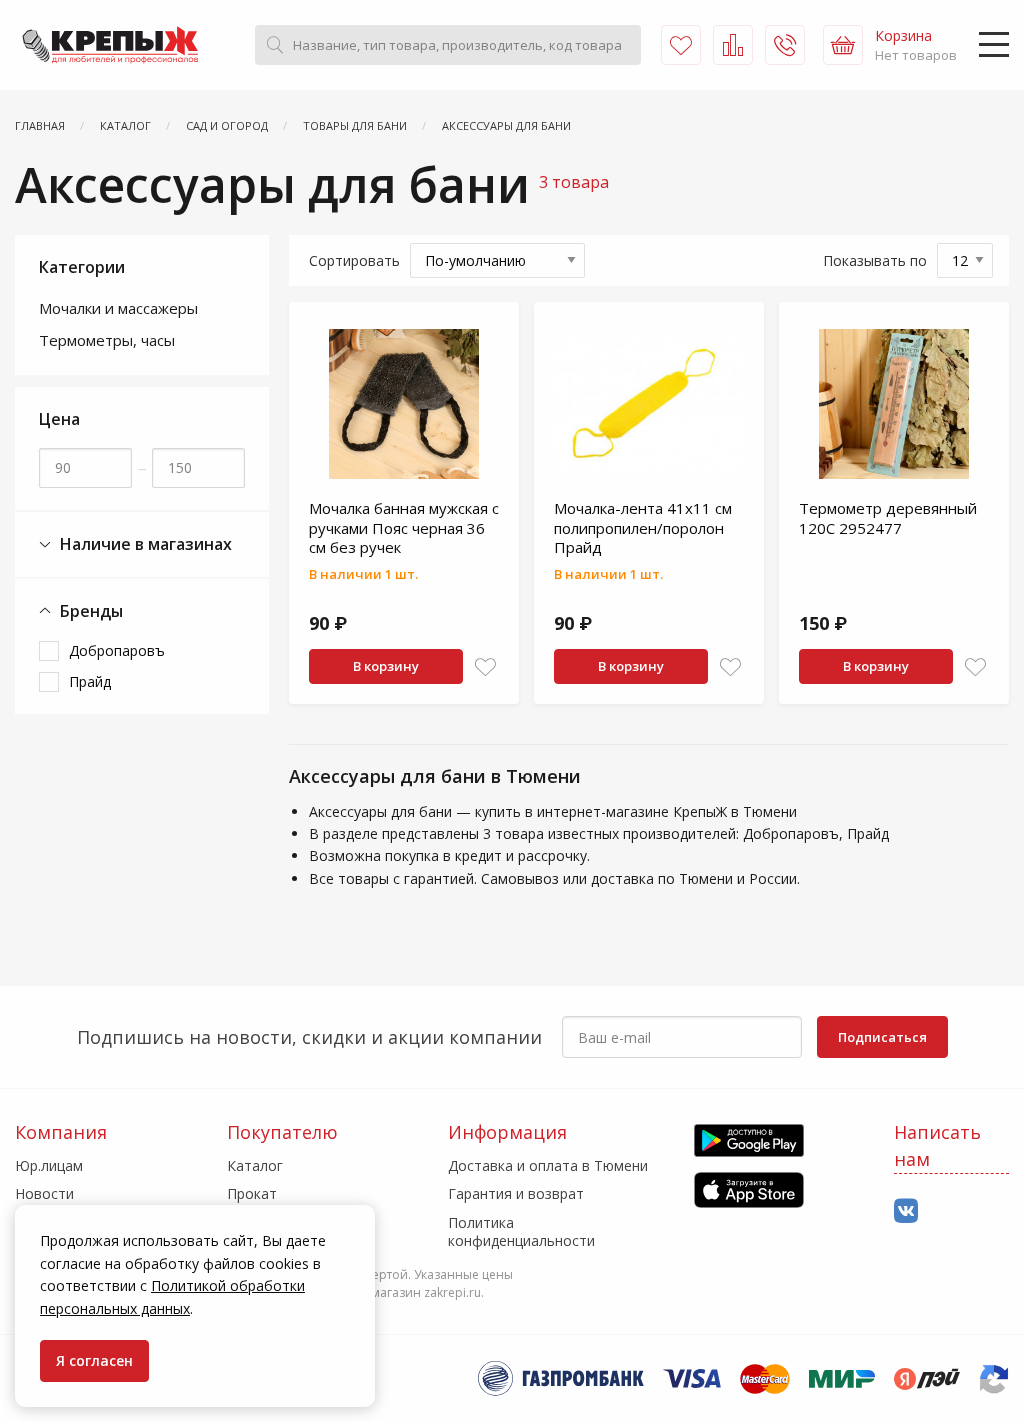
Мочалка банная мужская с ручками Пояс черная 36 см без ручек (404, 527)
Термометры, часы (107, 340)
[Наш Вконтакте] (906, 1211)
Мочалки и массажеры (118, 308)
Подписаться (882, 1037)
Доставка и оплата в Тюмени (548, 1165)
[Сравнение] (733, 45)
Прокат (252, 1193)
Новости (44, 1193)
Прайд (90, 681)
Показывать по (875, 260)
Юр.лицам (49, 1165)
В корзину (386, 666)
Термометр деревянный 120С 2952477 (888, 518)
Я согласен (94, 1360)
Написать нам (937, 1145)
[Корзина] (843, 45)
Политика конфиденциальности (521, 1231)
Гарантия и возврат (516, 1193)
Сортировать (354, 260)
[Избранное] (681, 45)
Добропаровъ (117, 650)
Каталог (255, 1165)
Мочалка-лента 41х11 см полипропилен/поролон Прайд (643, 527)
